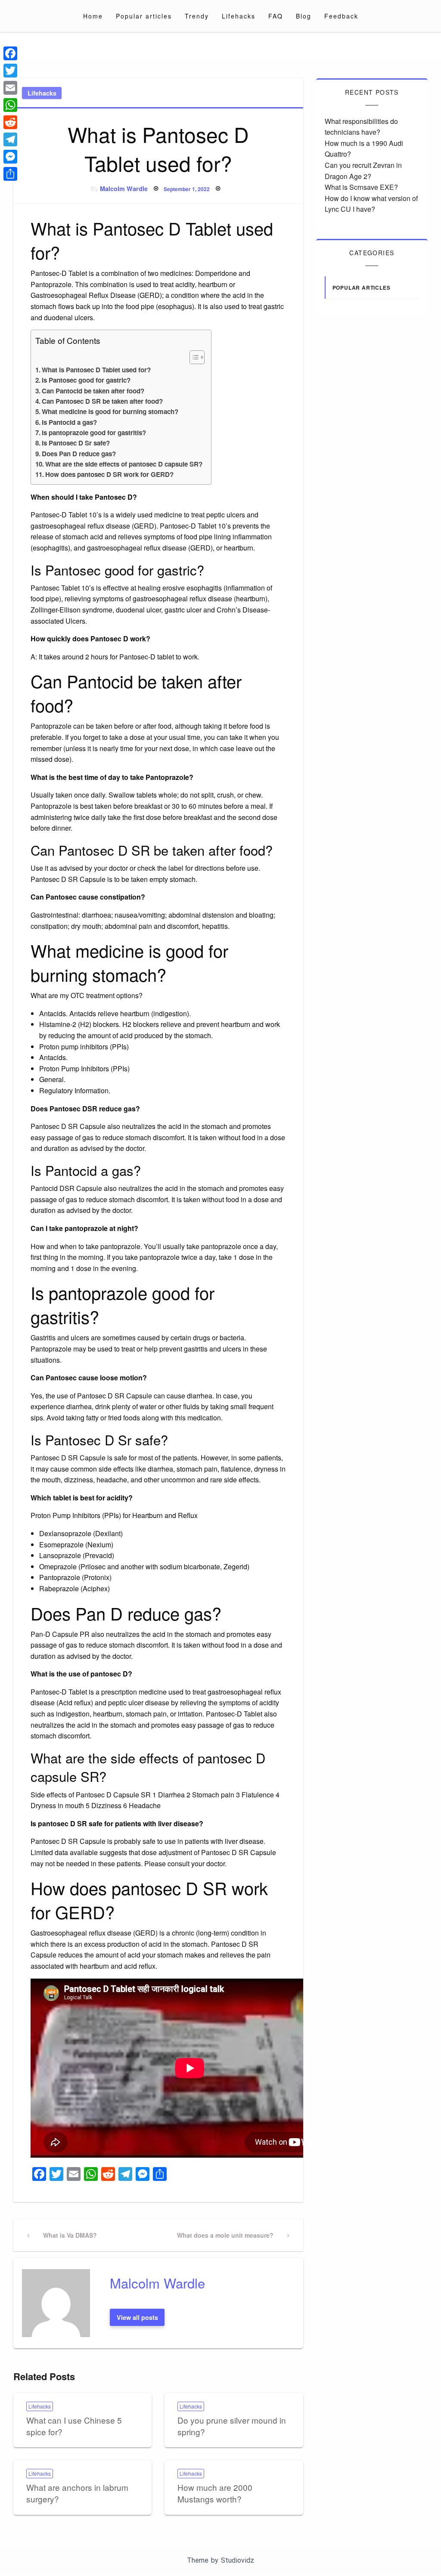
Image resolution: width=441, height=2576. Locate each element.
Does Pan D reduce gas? (79, 454)
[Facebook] (10, 53)
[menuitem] (93, 16)
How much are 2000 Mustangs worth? (215, 2493)
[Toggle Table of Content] (193, 357)
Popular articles (144, 16)
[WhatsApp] (10, 105)
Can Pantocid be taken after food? (93, 391)
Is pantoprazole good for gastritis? (94, 433)
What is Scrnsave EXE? (361, 187)
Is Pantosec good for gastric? (86, 380)
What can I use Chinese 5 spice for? (74, 2426)
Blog (304, 16)
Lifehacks (239, 16)
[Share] (10, 174)
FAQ (276, 16)
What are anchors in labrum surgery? (77, 2493)
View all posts (137, 2317)
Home (93, 16)
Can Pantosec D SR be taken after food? (102, 401)
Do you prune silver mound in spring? (232, 2426)
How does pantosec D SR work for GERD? (109, 474)
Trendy (197, 16)
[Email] (10, 88)
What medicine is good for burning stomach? (110, 411)
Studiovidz (238, 2560)
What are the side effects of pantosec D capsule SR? (124, 464)
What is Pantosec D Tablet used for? (96, 370)
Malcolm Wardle (124, 189)
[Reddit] (10, 122)
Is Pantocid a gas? (69, 422)
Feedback (341, 16)
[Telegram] (10, 139)
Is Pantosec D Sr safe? (76, 443)
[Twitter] (10, 71)
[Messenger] (10, 157)
